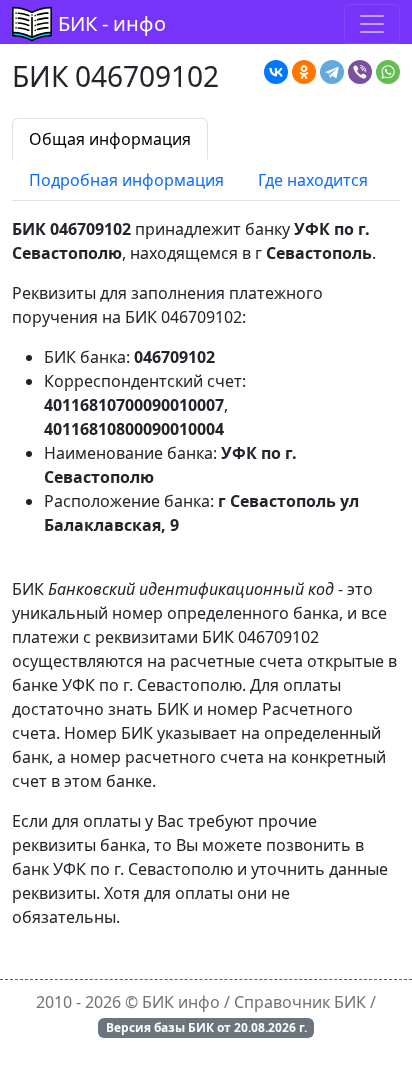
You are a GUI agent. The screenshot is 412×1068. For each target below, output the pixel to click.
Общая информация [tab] (110, 139)
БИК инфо (181, 1002)
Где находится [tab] (313, 180)
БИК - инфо (112, 23)
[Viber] (360, 72)
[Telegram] (332, 72)
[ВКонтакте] (276, 72)
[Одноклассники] (304, 72)
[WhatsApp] (388, 72)
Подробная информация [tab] (126, 180)
